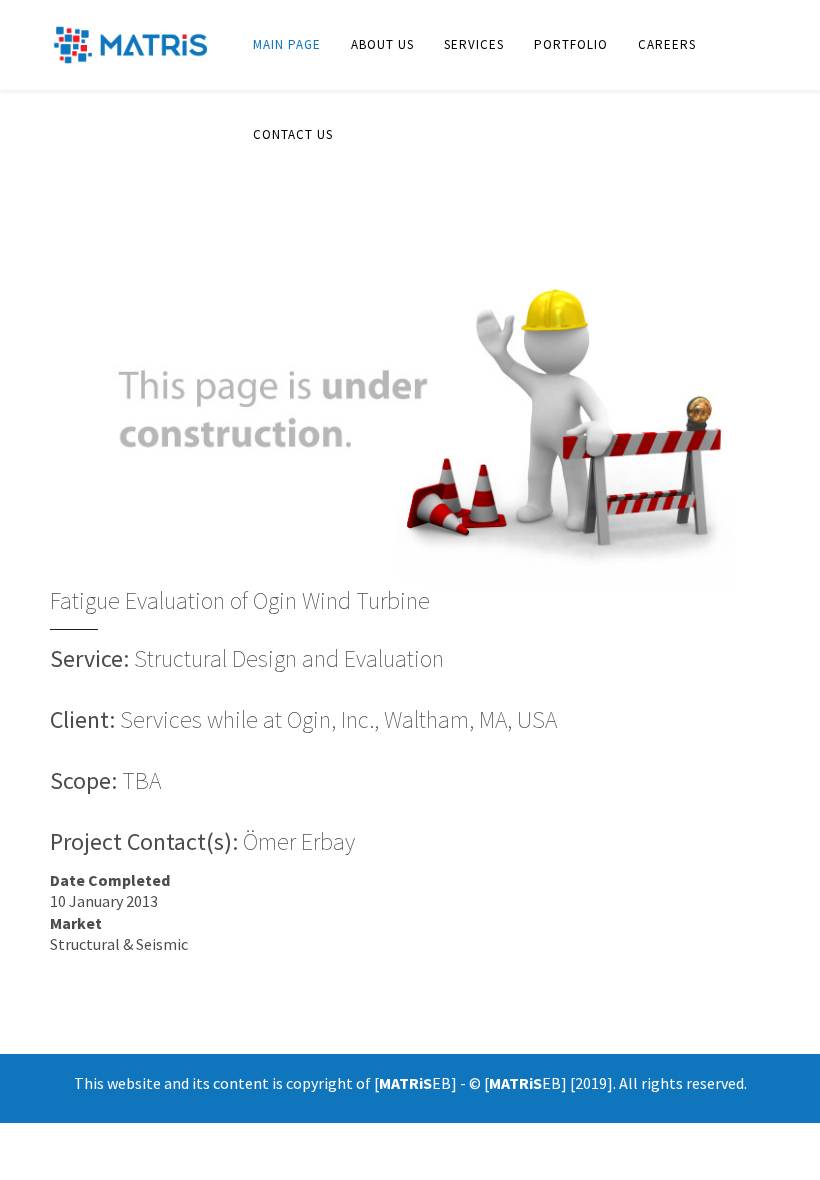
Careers (667, 44)
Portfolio (571, 44)
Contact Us (293, 134)
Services (474, 44)
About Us (382, 44)
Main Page (287, 44)
